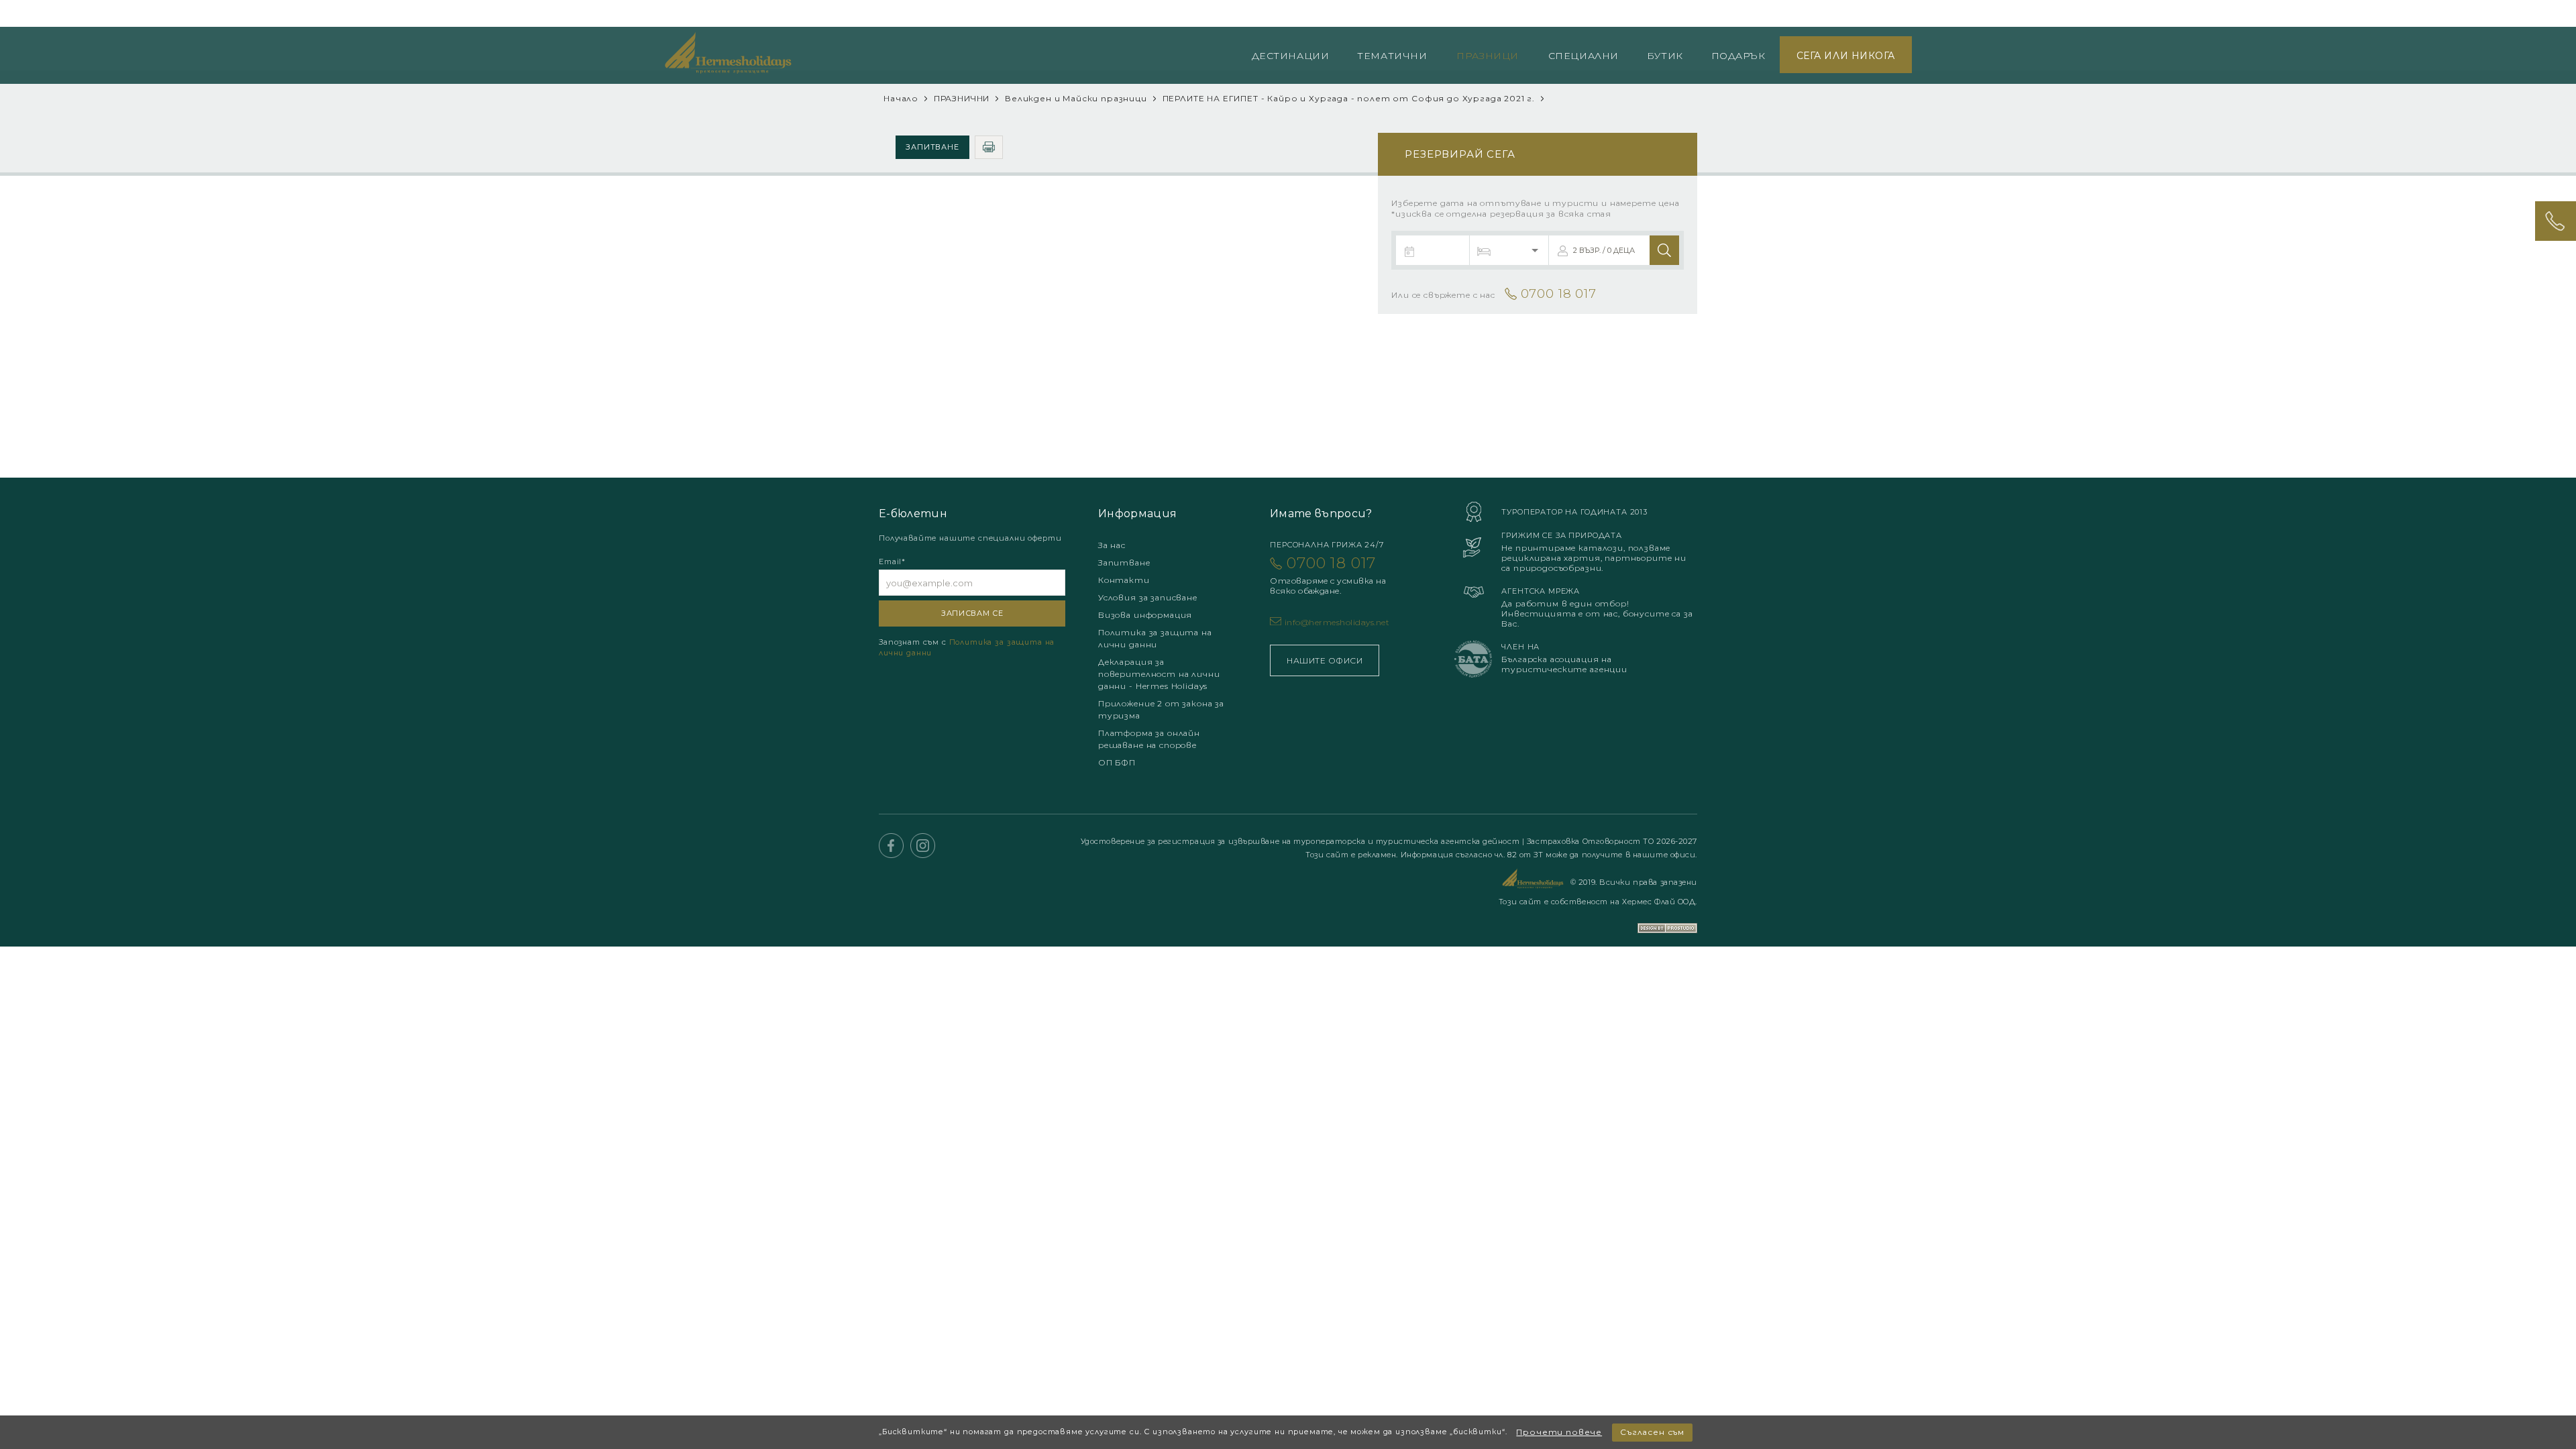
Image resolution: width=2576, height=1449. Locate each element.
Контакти (1124, 580)
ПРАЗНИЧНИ (962, 98)
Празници (1487, 56)
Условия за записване (1148, 597)
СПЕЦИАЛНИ (1584, 56)
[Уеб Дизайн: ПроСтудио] (1667, 919)
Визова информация (1145, 615)
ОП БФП (1117, 762)
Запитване (933, 147)
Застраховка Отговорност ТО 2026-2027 (1612, 841)
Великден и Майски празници (1077, 98)
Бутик (1665, 56)
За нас (1112, 545)
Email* (892, 561)
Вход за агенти (1766, 14)
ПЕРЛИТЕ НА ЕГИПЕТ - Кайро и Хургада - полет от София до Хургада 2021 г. (1349, 98)
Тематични (1392, 56)
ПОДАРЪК (1738, 56)
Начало (901, 98)
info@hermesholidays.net (1337, 622)
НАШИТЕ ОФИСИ (1325, 660)
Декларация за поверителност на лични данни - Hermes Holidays (1159, 674)
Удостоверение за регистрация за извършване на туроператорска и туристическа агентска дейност (1301, 841)
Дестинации (1291, 56)
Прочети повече (1559, 1432)
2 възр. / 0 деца (1604, 250)
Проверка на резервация (1652, 14)
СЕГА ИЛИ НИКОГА (1846, 56)
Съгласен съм (1652, 1432)
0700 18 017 (1873, 14)
